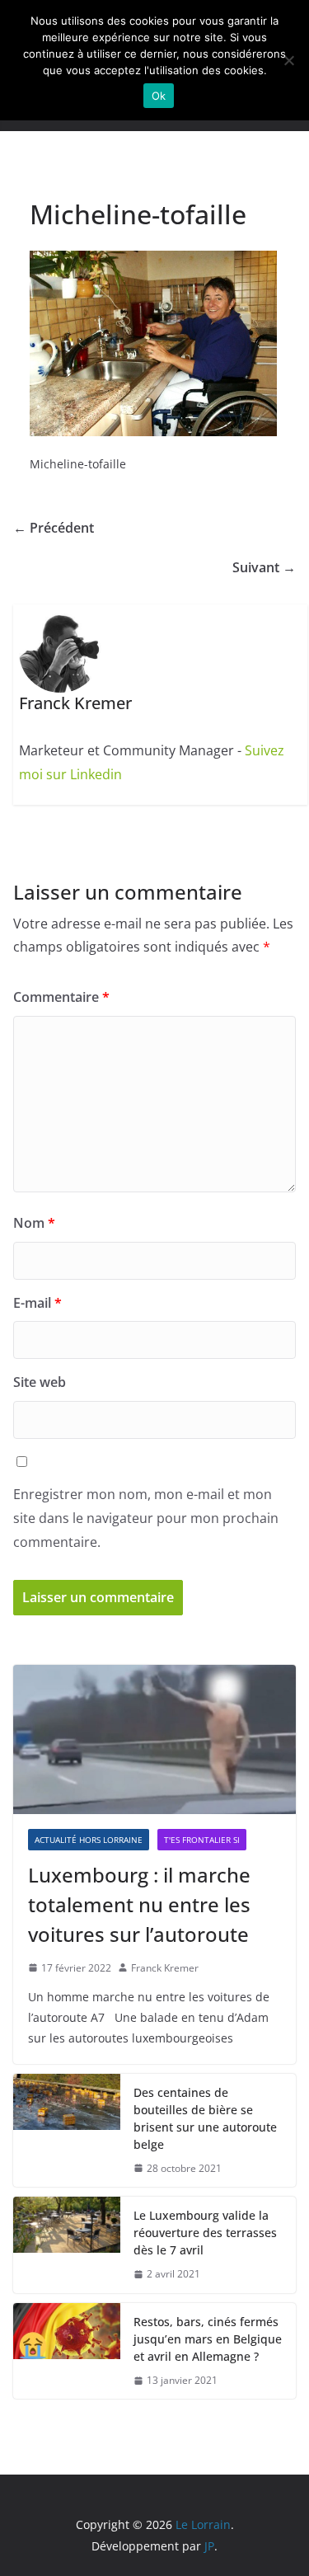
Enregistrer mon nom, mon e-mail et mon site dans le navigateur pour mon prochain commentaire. (146, 1518)
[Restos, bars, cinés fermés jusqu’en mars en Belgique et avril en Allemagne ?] (67, 2351)
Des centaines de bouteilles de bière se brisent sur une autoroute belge (205, 2118)
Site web (40, 1382)
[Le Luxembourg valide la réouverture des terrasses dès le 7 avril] (67, 2245)
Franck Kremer (165, 1968)
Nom (34, 1223)
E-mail (37, 1303)
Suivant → (264, 567)
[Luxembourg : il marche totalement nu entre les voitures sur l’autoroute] (154, 1739)
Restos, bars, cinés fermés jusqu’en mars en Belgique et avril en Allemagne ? (208, 2339)
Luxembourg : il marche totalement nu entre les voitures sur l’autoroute (139, 1904)
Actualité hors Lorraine (89, 1840)
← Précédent (54, 528)
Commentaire (61, 997)
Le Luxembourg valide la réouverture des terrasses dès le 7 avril (205, 2233)
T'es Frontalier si (202, 1840)
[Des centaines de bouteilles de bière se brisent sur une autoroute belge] (67, 2131)
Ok (159, 96)
